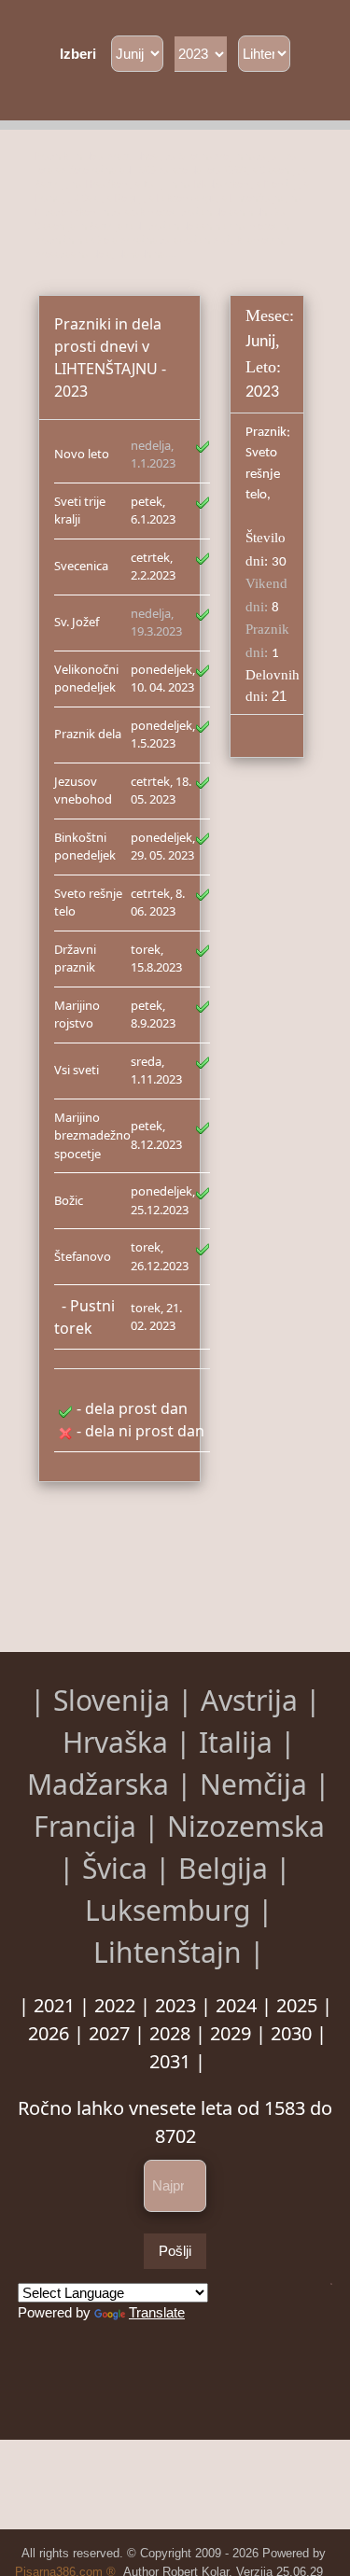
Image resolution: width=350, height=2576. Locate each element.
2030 (291, 2033)
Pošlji (175, 2251)
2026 (49, 2033)
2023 (175, 2005)
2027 (109, 2033)
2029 (231, 2033)
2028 (170, 2033)
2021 (54, 2005)
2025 (297, 2005)
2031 (170, 2061)
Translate (157, 2312)
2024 (236, 2005)
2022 (115, 2005)
